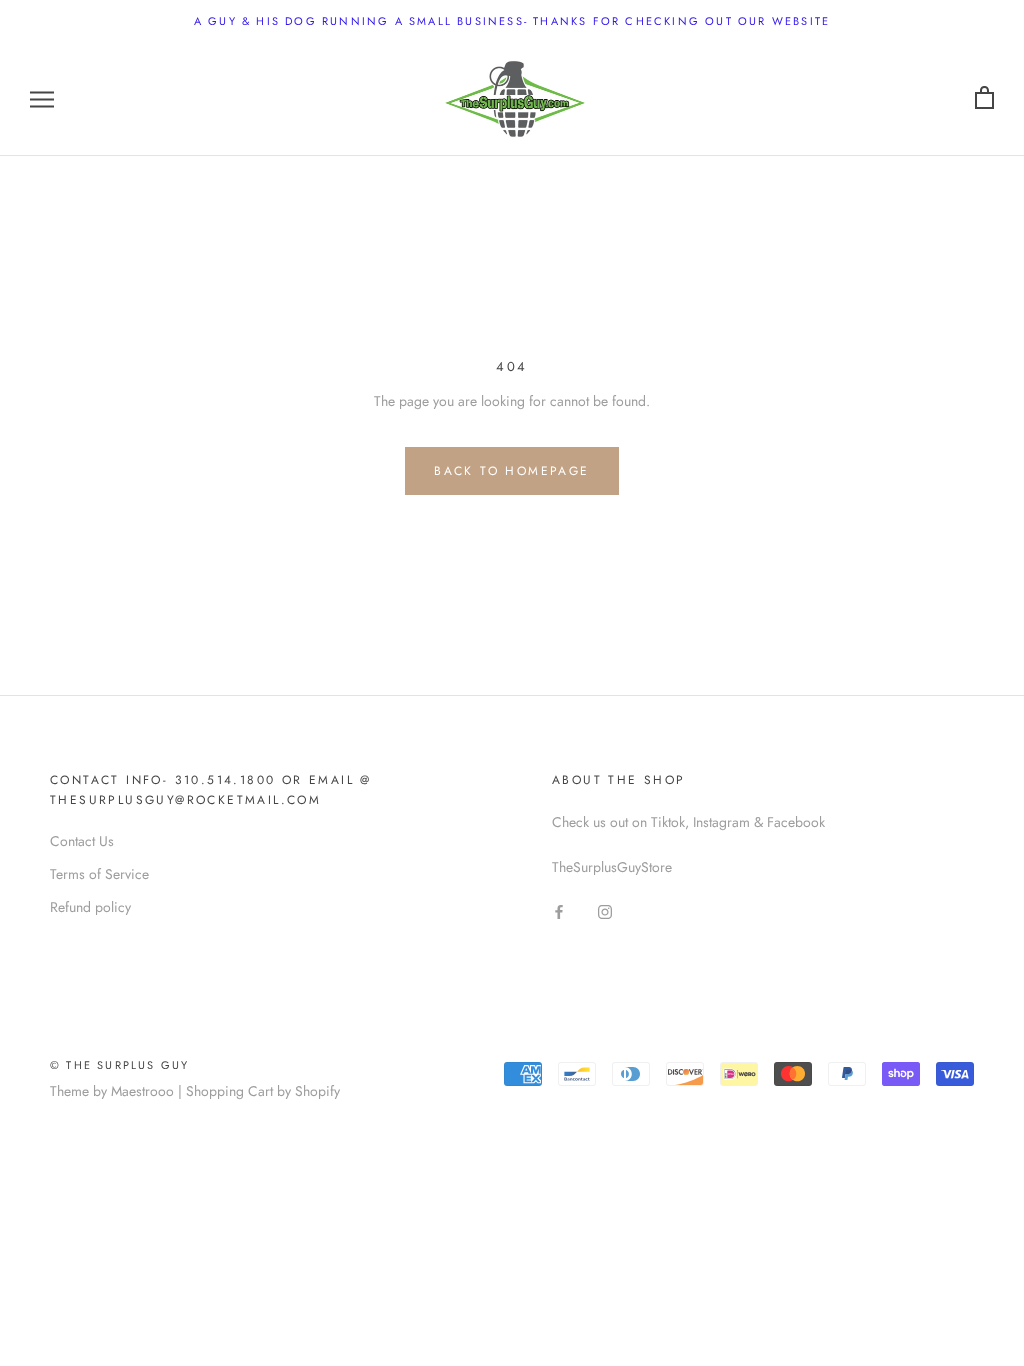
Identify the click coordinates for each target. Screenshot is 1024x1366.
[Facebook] (559, 911)
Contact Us (82, 841)
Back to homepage (511, 471)
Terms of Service (99, 874)
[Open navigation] (42, 98)
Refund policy (90, 907)
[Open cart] (984, 98)
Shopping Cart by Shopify (263, 1091)
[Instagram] (605, 911)
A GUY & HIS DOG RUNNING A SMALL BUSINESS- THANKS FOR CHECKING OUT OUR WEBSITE (512, 21)
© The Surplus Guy (119, 1065)
